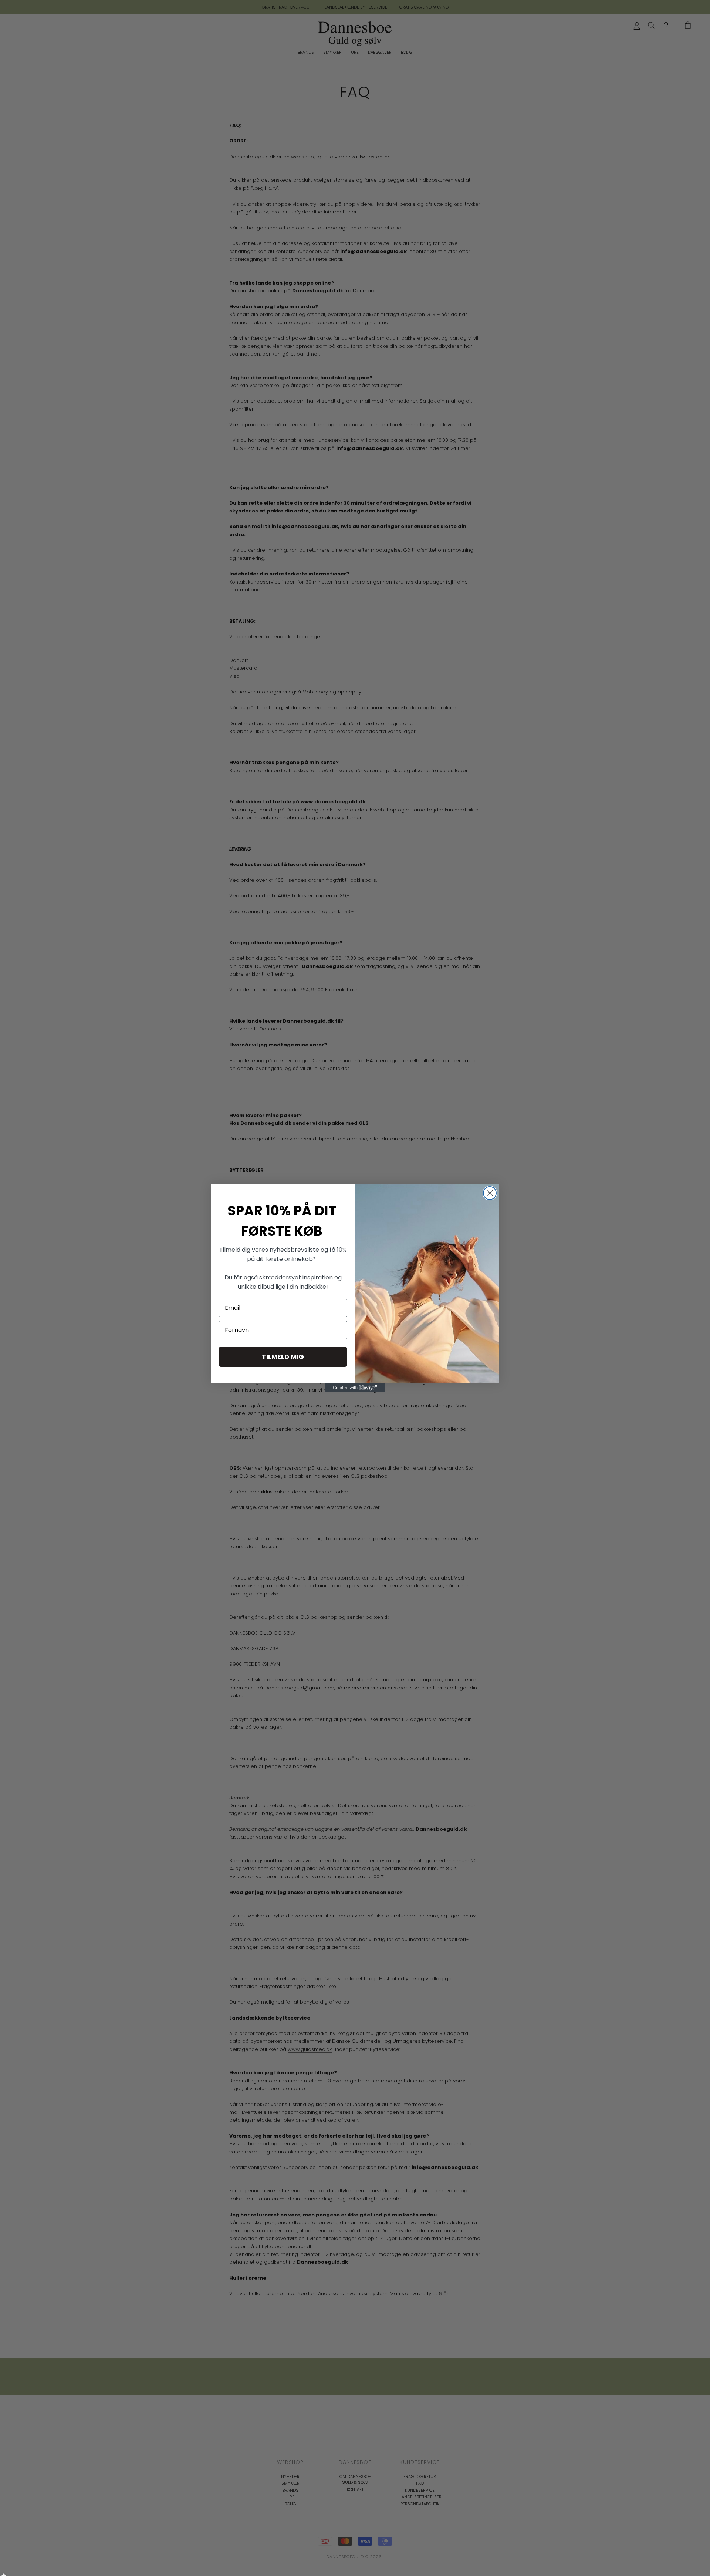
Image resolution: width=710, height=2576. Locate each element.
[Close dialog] (490, 1193)
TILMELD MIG (283, 1357)
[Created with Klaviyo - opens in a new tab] (355, 1388)
